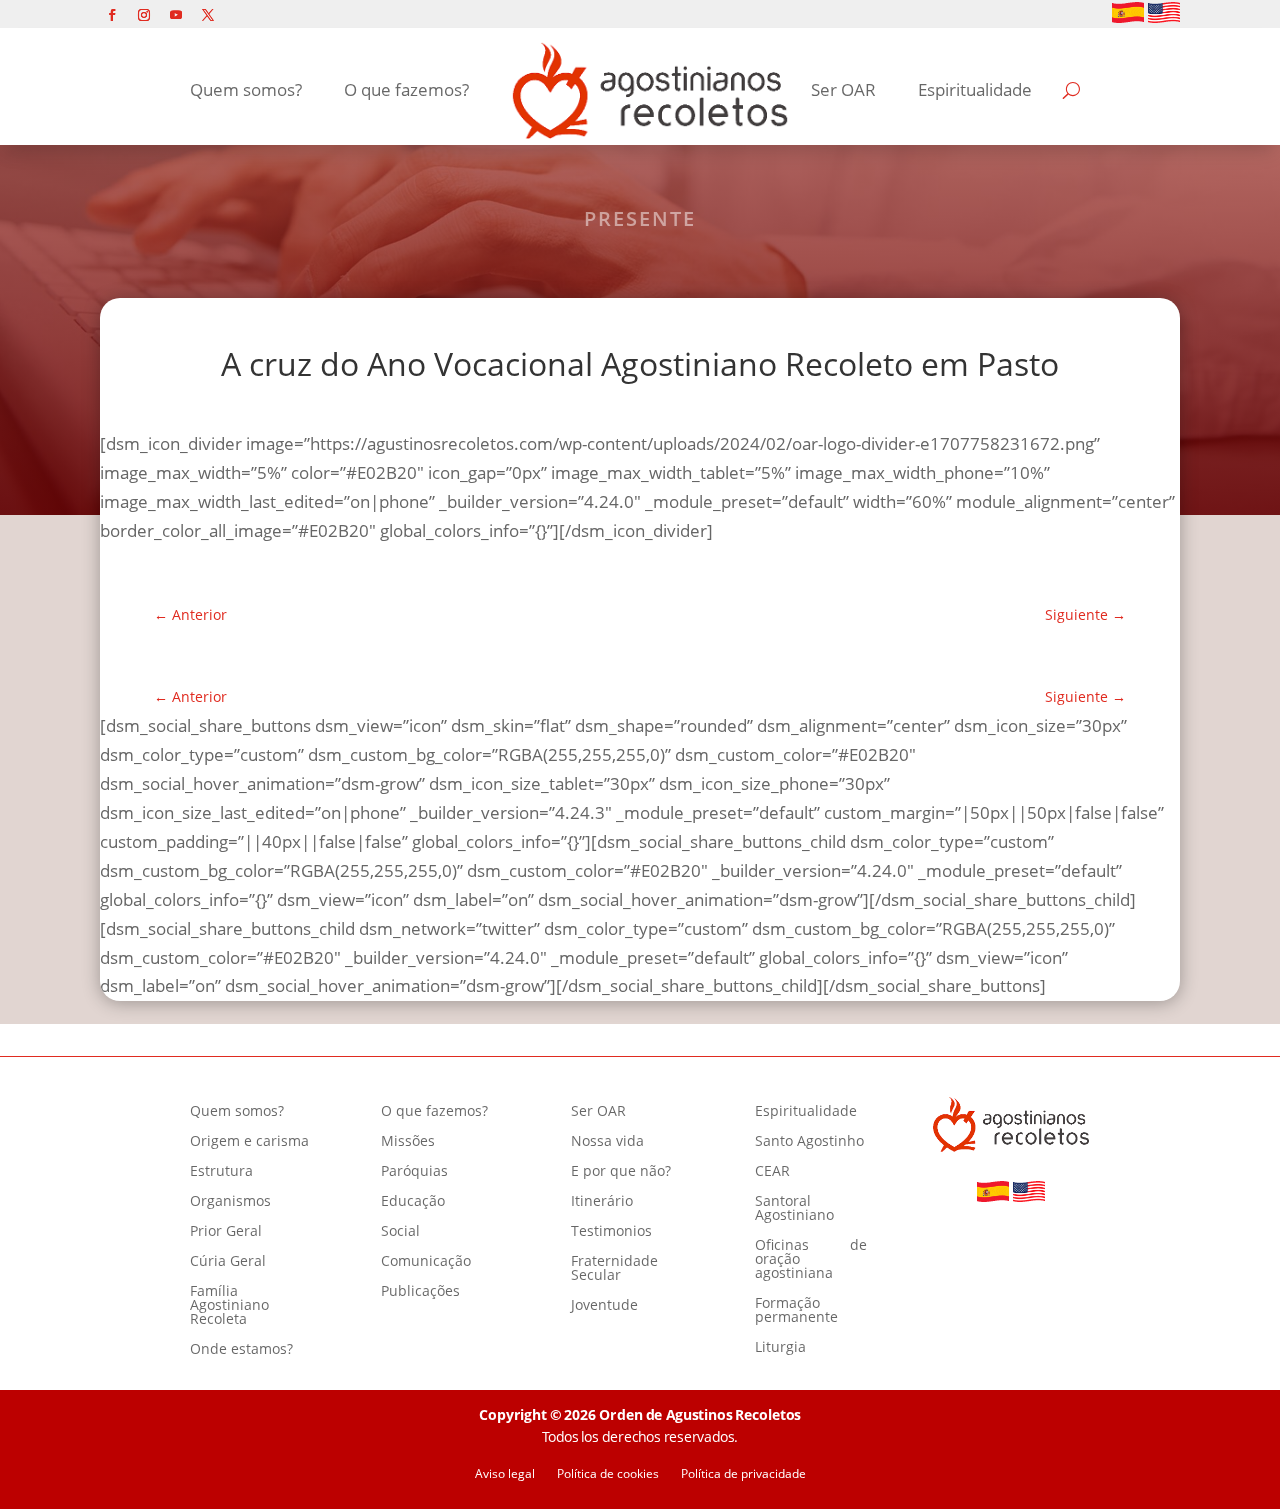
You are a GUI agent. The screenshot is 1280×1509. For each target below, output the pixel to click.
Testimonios (611, 1232)
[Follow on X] (208, 15)
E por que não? (621, 1172)
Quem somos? (246, 89)
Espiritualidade (975, 89)
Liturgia (780, 1348)
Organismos (230, 1202)
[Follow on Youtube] (176, 15)
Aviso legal (505, 1474)
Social (400, 1232)
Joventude (604, 1306)
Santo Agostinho (809, 1142)
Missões (408, 1142)
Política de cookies (608, 1474)
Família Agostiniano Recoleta (229, 1306)
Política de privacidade (743, 1474)
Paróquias (414, 1172)
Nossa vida (607, 1142)
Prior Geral (226, 1232)
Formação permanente (796, 1311)
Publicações (420, 1292)
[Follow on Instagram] (144, 15)
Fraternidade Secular (614, 1269)
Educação (413, 1202)
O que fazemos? (406, 89)
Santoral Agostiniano (794, 1209)
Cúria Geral (228, 1262)
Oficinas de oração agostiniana (811, 1260)
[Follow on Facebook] (112, 15)
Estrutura (221, 1172)
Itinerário (602, 1202)
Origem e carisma (249, 1142)
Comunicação (426, 1262)
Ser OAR (843, 89)
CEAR (772, 1172)
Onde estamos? (241, 1350)
